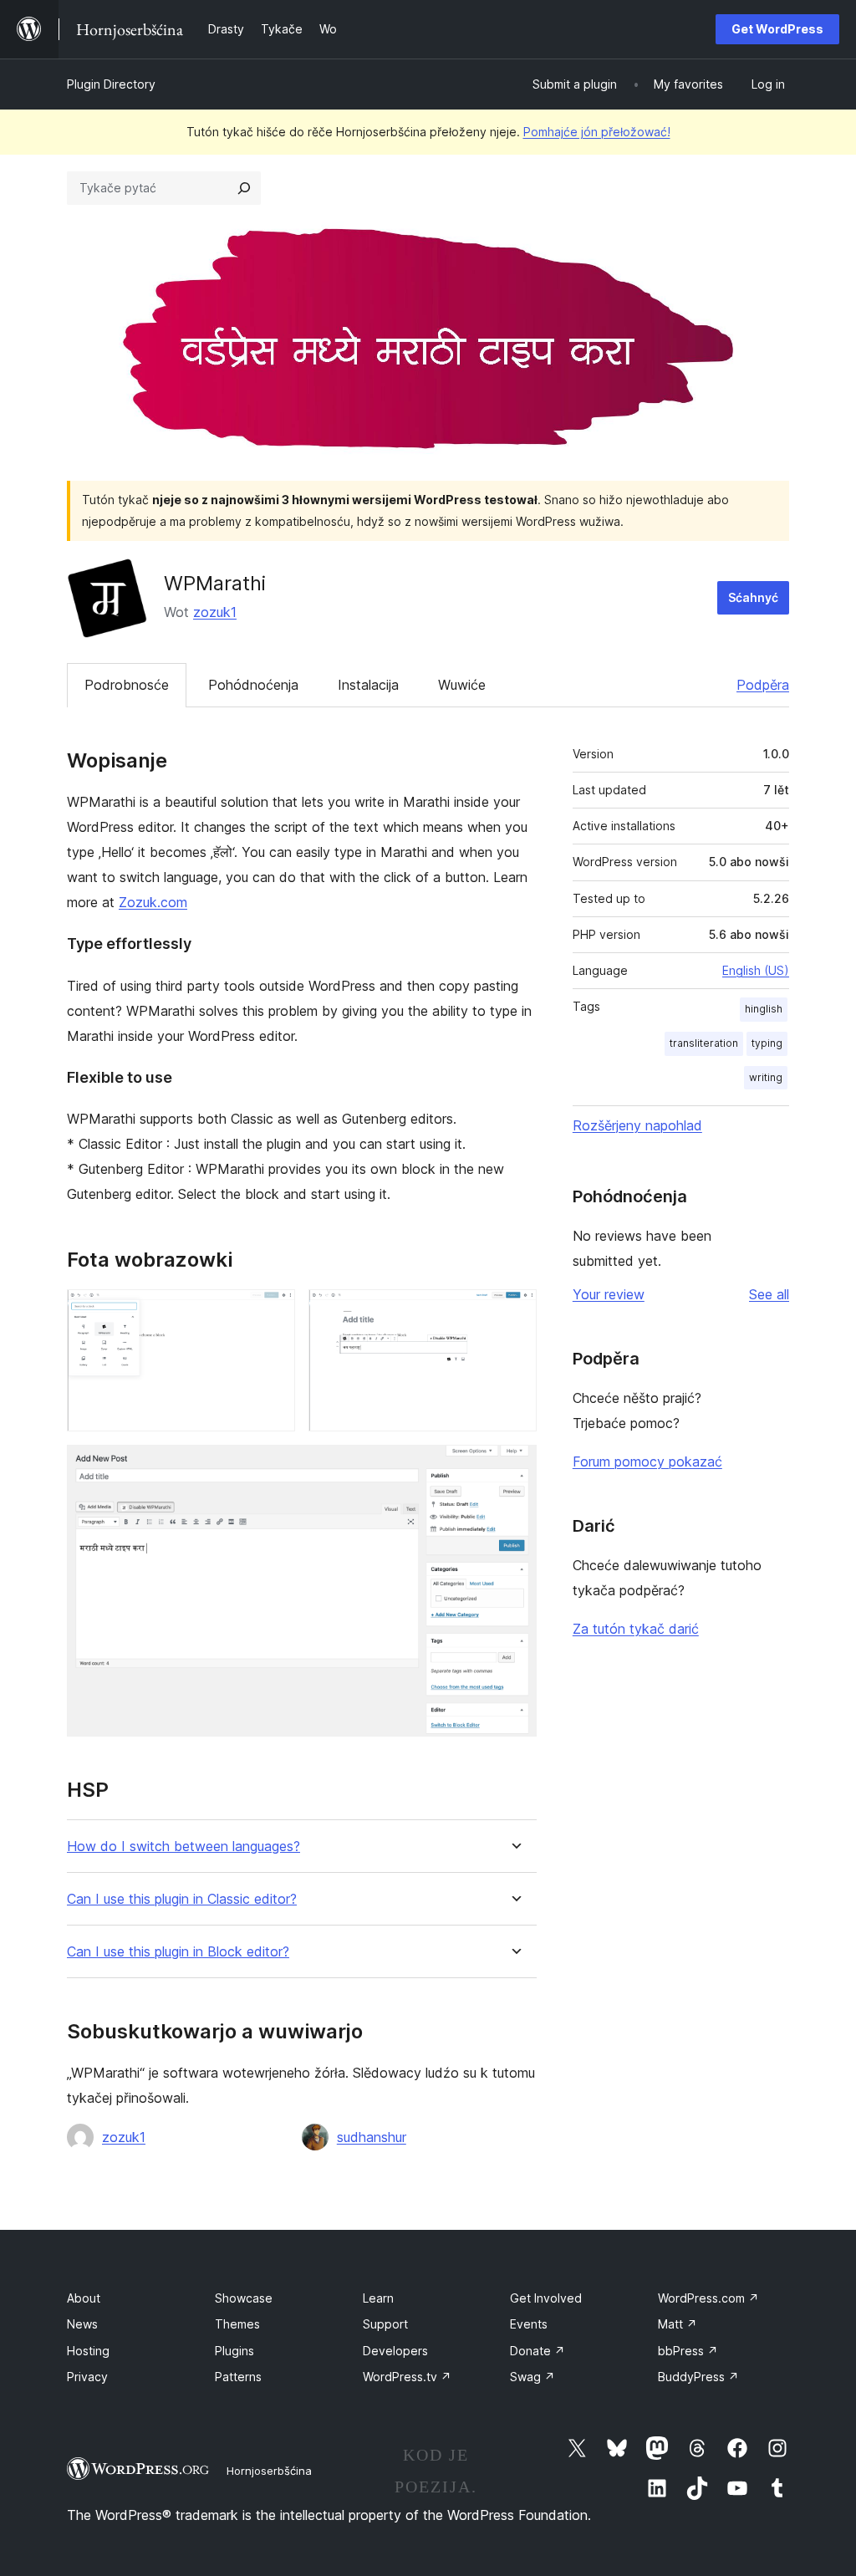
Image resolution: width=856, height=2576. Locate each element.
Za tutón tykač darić (636, 1629)
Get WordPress (777, 29)
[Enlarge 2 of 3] (514, 1312)
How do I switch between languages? (183, 1847)
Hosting (88, 2351)
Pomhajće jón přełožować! (597, 132)
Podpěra (763, 685)
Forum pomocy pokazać (647, 1461)
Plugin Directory (111, 84)
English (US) (756, 970)
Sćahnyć (753, 597)
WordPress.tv (407, 2377)
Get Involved (546, 2298)
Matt (678, 2324)
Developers (395, 2351)
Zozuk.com (153, 902)
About (84, 2298)
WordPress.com (708, 2298)
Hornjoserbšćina (269, 2471)
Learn (378, 2298)
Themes (237, 2324)
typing (767, 1043)
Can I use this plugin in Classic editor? (182, 1899)
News (82, 2324)
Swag (532, 2377)
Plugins (234, 2351)
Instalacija (368, 685)
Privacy (87, 2377)
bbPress (688, 2351)
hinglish (764, 1009)
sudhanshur (372, 2137)
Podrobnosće (127, 685)
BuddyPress (698, 2377)
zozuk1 (215, 612)
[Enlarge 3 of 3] (514, 1467)
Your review (609, 1294)
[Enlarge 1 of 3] (273, 1312)
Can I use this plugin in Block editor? (178, 1952)
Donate (538, 2351)
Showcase (244, 2298)
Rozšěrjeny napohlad (637, 1125)
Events (529, 2324)
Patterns (238, 2377)
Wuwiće (462, 685)
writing (766, 1077)
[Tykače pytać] (244, 188)
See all (769, 1294)
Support (385, 2324)
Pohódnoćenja (253, 685)
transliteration (704, 1043)
